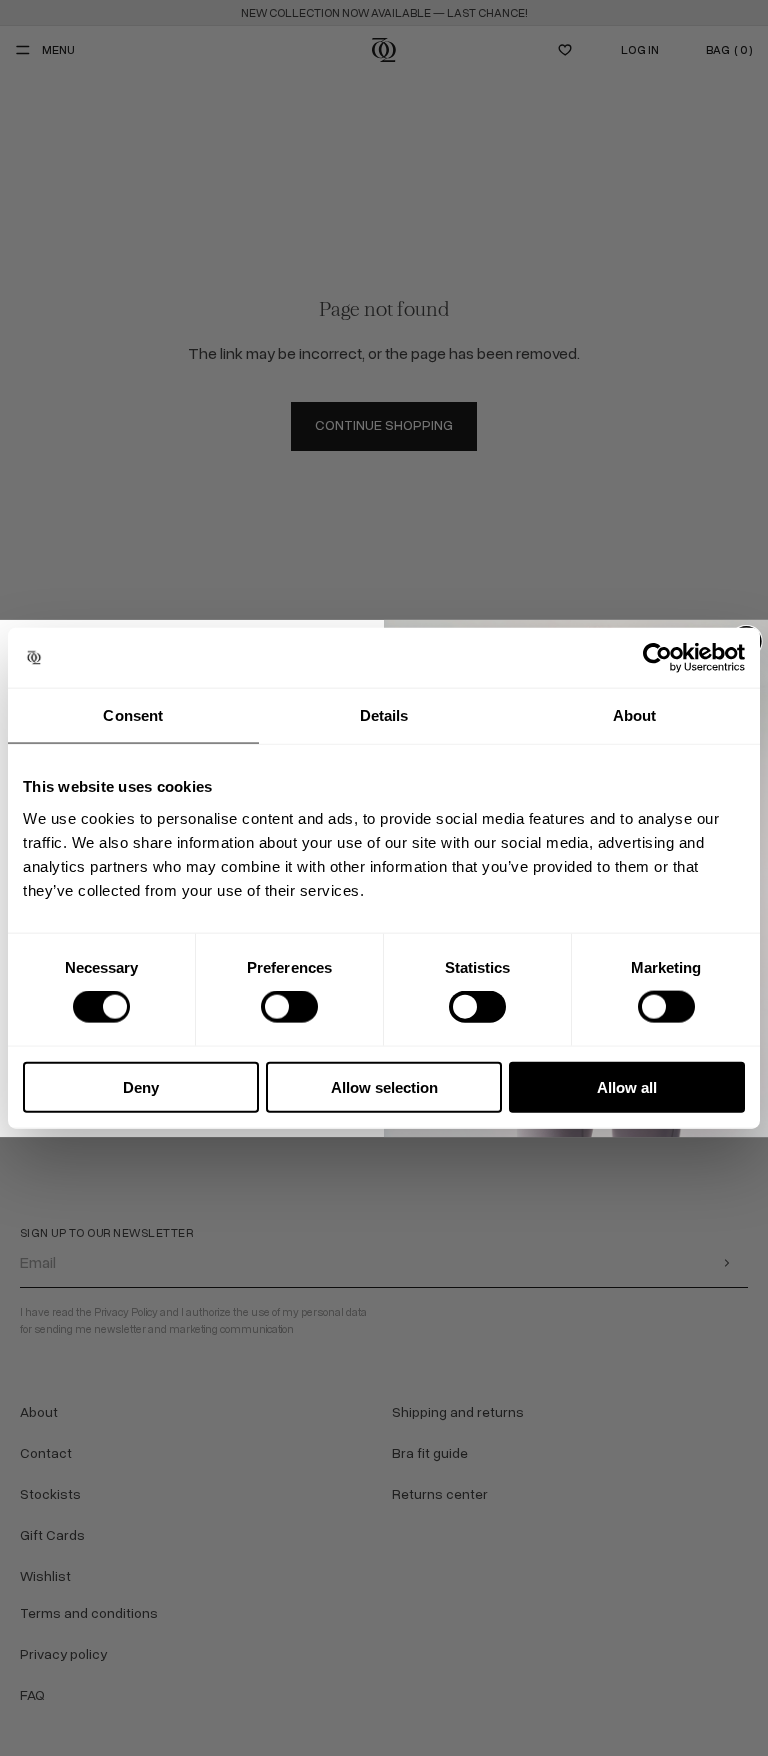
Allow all (627, 1086)
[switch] (289, 1007)
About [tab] (635, 715)
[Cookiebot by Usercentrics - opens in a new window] (657, 658)
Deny (141, 1086)
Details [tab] (384, 715)
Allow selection (384, 1086)
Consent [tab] (133, 715)
